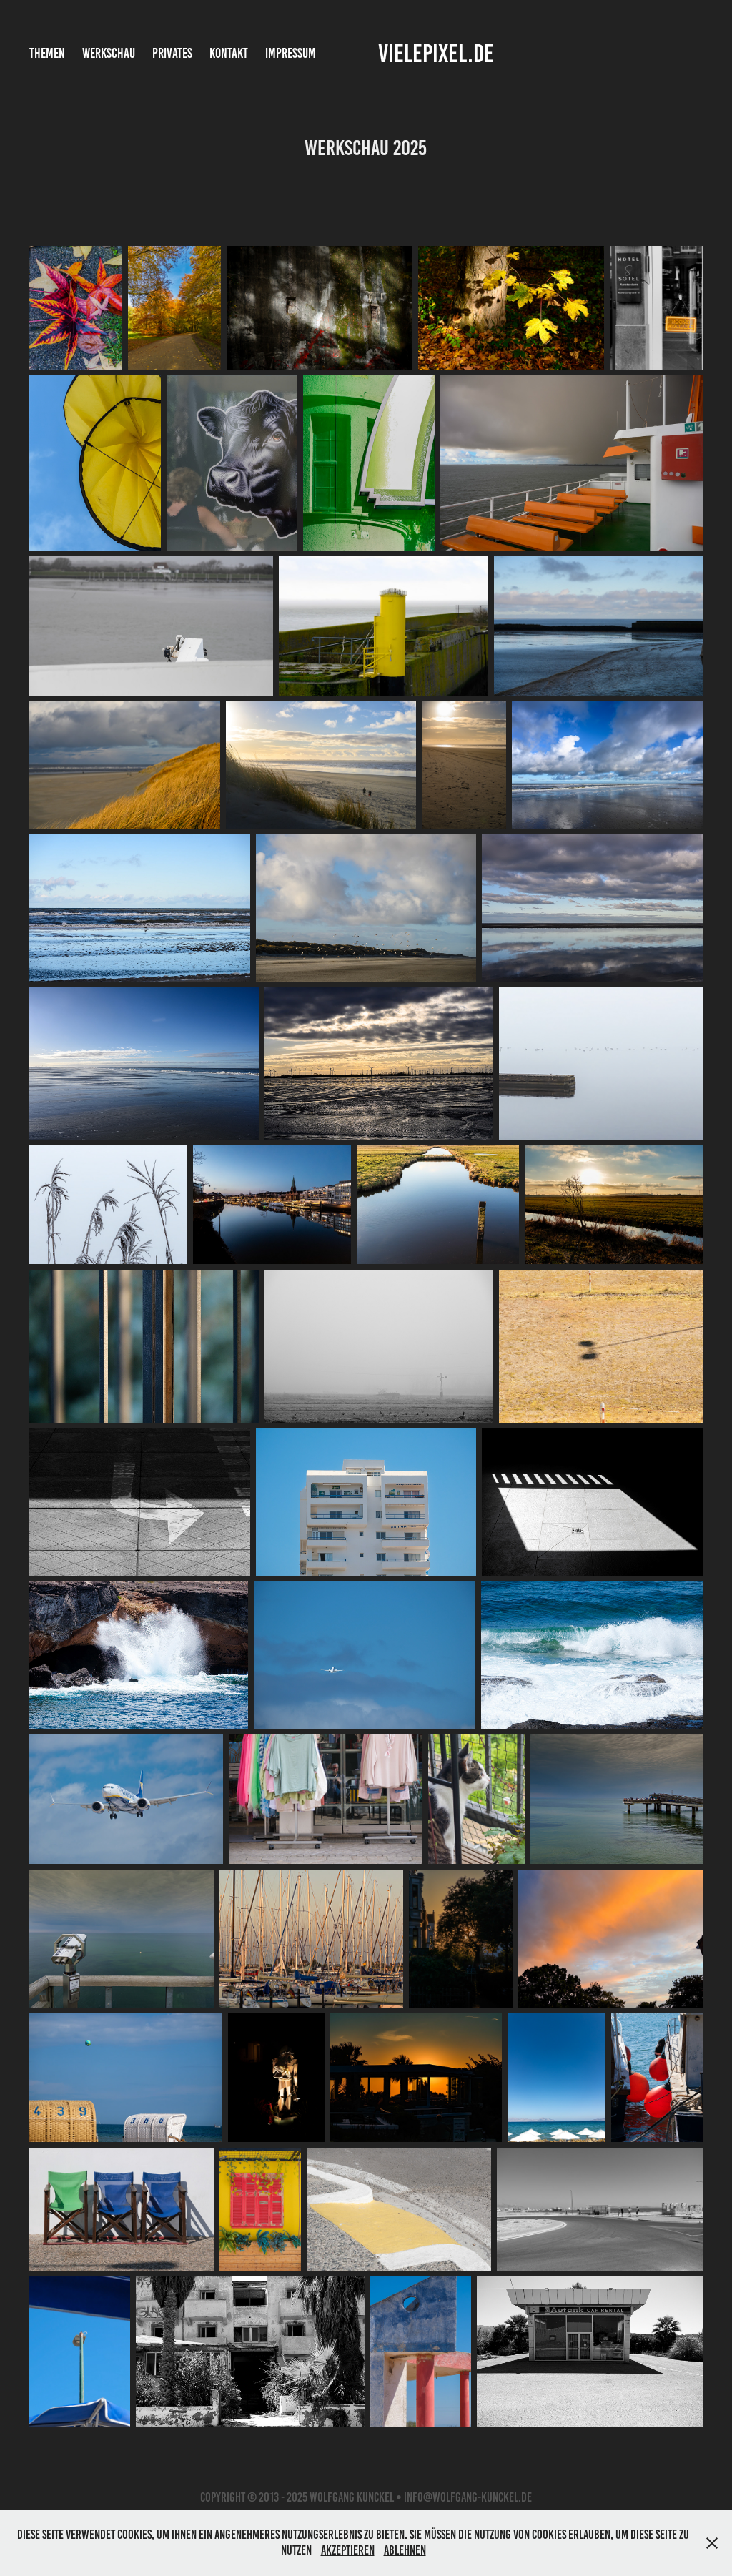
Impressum (291, 53)
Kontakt (229, 53)
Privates (172, 53)
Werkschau (109, 53)
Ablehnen (405, 2550)
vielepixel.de (436, 54)
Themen (47, 53)
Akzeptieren (348, 2550)
